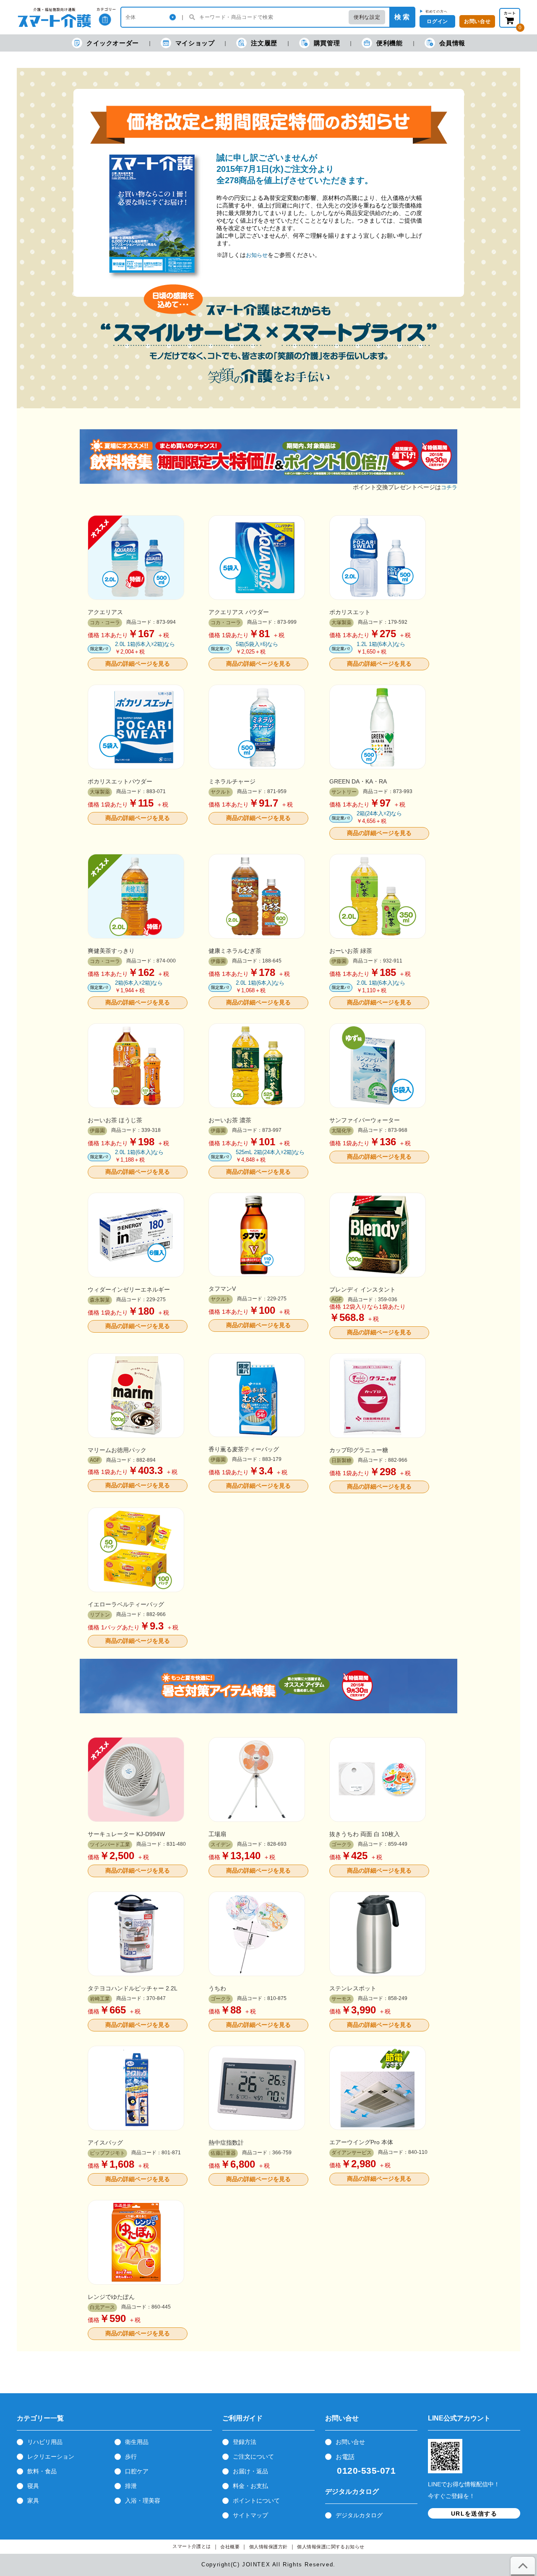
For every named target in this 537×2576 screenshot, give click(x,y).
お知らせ (257, 255)
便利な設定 (367, 17)
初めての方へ (437, 11)
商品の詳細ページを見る (138, 664)
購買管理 (327, 43)
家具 (33, 2501)
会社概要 (230, 2547)
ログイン (437, 21)
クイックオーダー (113, 43)
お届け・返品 (250, 2471)
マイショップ (195, 43)
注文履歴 (264, 43)
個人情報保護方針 (268, 2547)
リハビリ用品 (45, 2442)
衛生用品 (137, 2442)
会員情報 (452, 43)
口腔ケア (137, 2471)
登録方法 (245, 2442)
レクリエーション (51, 2457)
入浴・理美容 (143, 2501)
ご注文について (253, 2457)
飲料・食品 (42, 2471)
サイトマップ (250, 2515)
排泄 (131, 2486)
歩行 (131, 2457)
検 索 (402, 17)
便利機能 (389, 43)
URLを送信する (474, 2514)
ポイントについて (256, 2501)
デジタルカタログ (359, 2515)
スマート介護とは (192, 2546)
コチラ (449, 487)
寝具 (33, 2486)
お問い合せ (350, 2442)
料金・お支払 (250, 2486)
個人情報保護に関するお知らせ (331, 2547)
